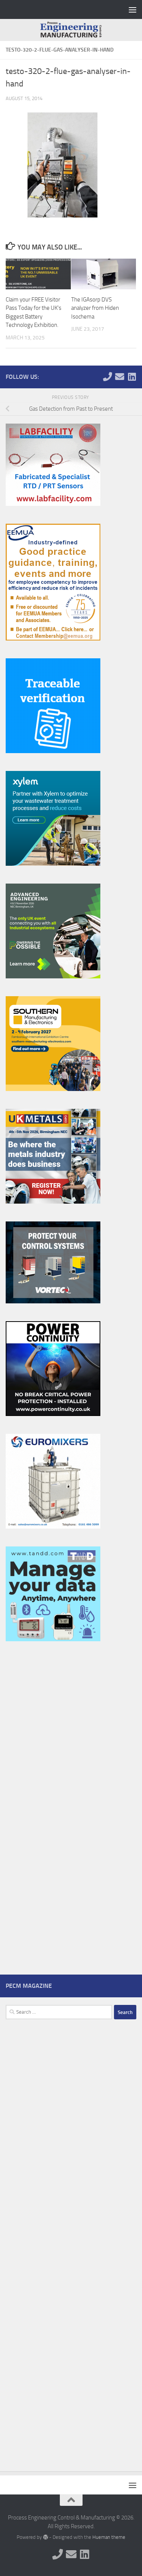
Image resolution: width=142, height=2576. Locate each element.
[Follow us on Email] (120, 377)
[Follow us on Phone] (108, 377)
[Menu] (133, 9)
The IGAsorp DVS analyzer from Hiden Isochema (95, 308)
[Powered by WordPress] (45, 2537)
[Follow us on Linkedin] (132, 377)
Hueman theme (109, 2537)
